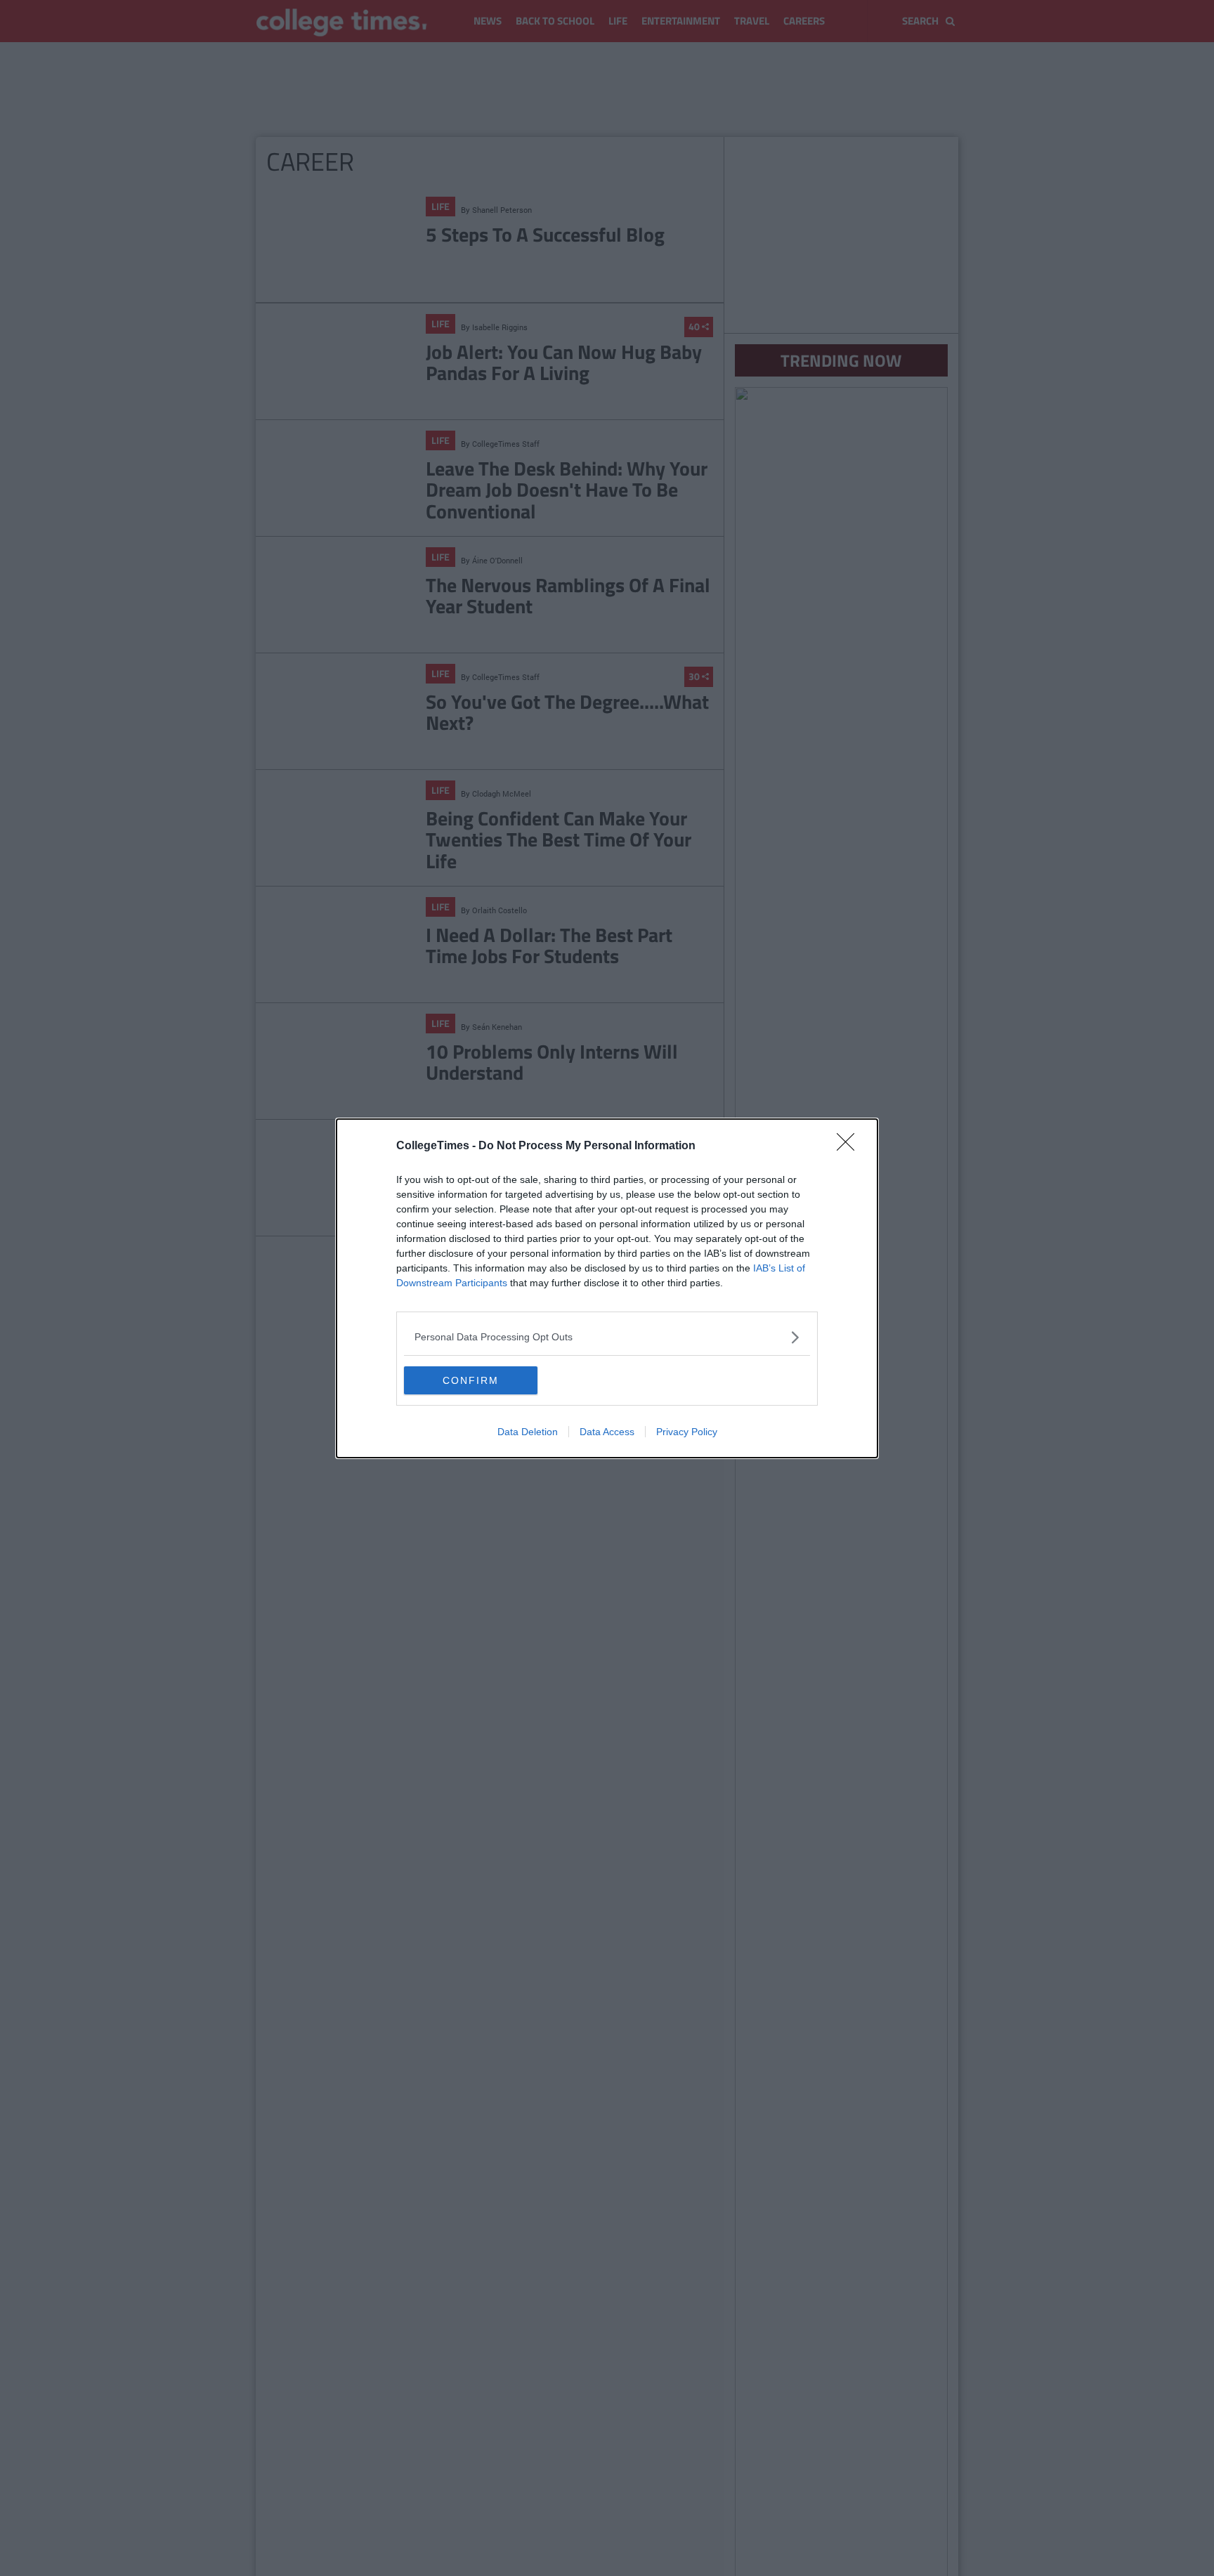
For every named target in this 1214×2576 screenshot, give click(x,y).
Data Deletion (528, 1432)
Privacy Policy (687, 1432)
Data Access (607, 1432)
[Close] (850, 1146)
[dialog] (607, 1288)
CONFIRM (471, 1380)
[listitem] (607, 1337)
